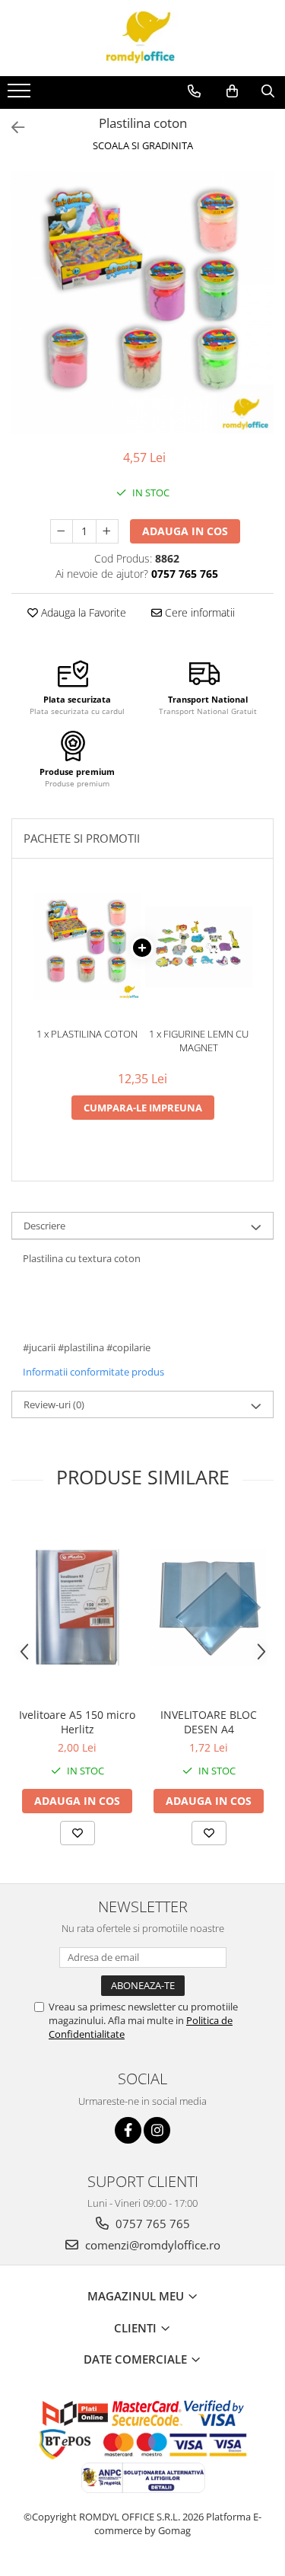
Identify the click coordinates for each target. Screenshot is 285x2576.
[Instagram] (157, 2130)
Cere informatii (198, 612)
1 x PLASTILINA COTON (87, 1034)
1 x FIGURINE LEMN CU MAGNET (199, 1041)
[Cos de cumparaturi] (232, 91)
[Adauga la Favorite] (78, 1833)
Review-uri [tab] (54, 1404)
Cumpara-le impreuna (143, 1108)
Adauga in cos (185, 531)
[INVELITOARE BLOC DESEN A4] (209, 1607)
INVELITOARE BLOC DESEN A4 (209, 1722)
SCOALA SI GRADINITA (143, 145)
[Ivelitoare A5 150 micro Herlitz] (77, 1607)
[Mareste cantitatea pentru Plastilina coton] (107, 531)
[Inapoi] (11, 128)
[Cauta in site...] (268, 91)
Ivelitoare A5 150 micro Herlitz (77, 1722)
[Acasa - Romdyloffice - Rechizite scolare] (143, 38)
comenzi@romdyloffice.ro (151, 2245)
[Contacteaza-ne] (194, 91)
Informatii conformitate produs (93, 1372)
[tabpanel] (142, 303)
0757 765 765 (151, 2224)
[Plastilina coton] (142, 303)
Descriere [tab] (44, 1226)
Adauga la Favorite (82, 612)
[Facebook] (128, 2130)
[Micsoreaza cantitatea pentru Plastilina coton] (62, 531)
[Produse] (21, 95)
